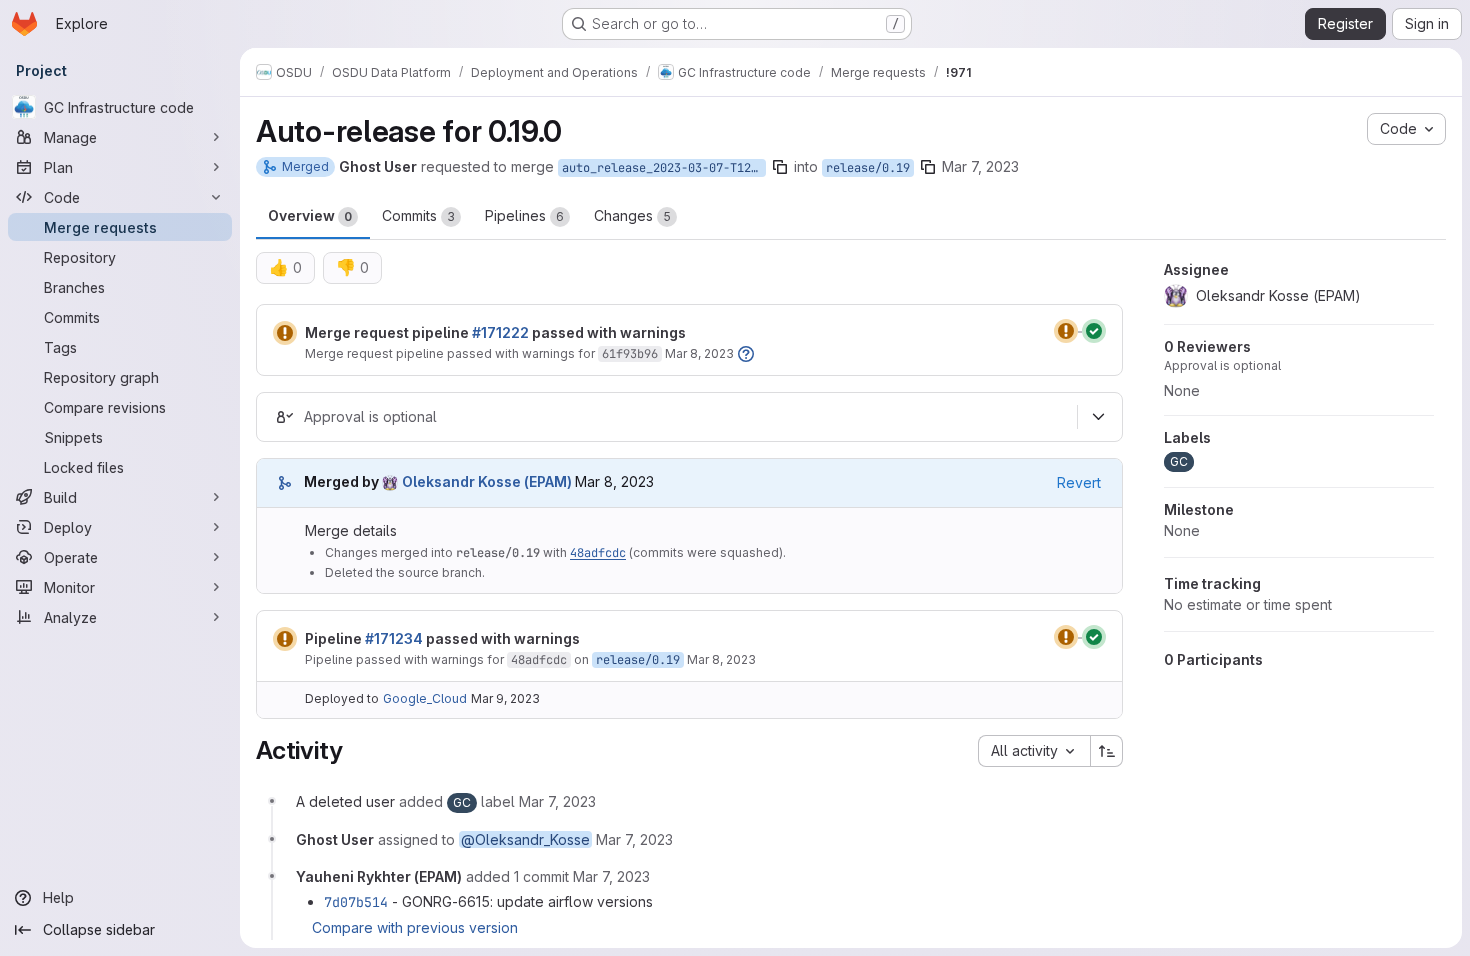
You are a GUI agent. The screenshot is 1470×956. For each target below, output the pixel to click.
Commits (418, 215)
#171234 (394, 638)
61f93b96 (630, 354)
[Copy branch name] (780, 167)
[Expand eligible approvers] (1098, 417)
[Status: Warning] (285, 333)
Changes (632, 215)
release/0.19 (868, 168)
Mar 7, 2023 (980, 166)
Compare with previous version (415, 927)
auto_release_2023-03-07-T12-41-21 (664, 168)
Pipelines (524, 215)
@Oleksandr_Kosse (525, 839)
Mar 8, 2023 (699, 353)
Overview (310, 215)
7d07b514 (356, 902)
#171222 (500, 332)
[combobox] (1034, 751)
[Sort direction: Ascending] (1107, 751)
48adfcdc (598, 553)
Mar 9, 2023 (505, 698)
